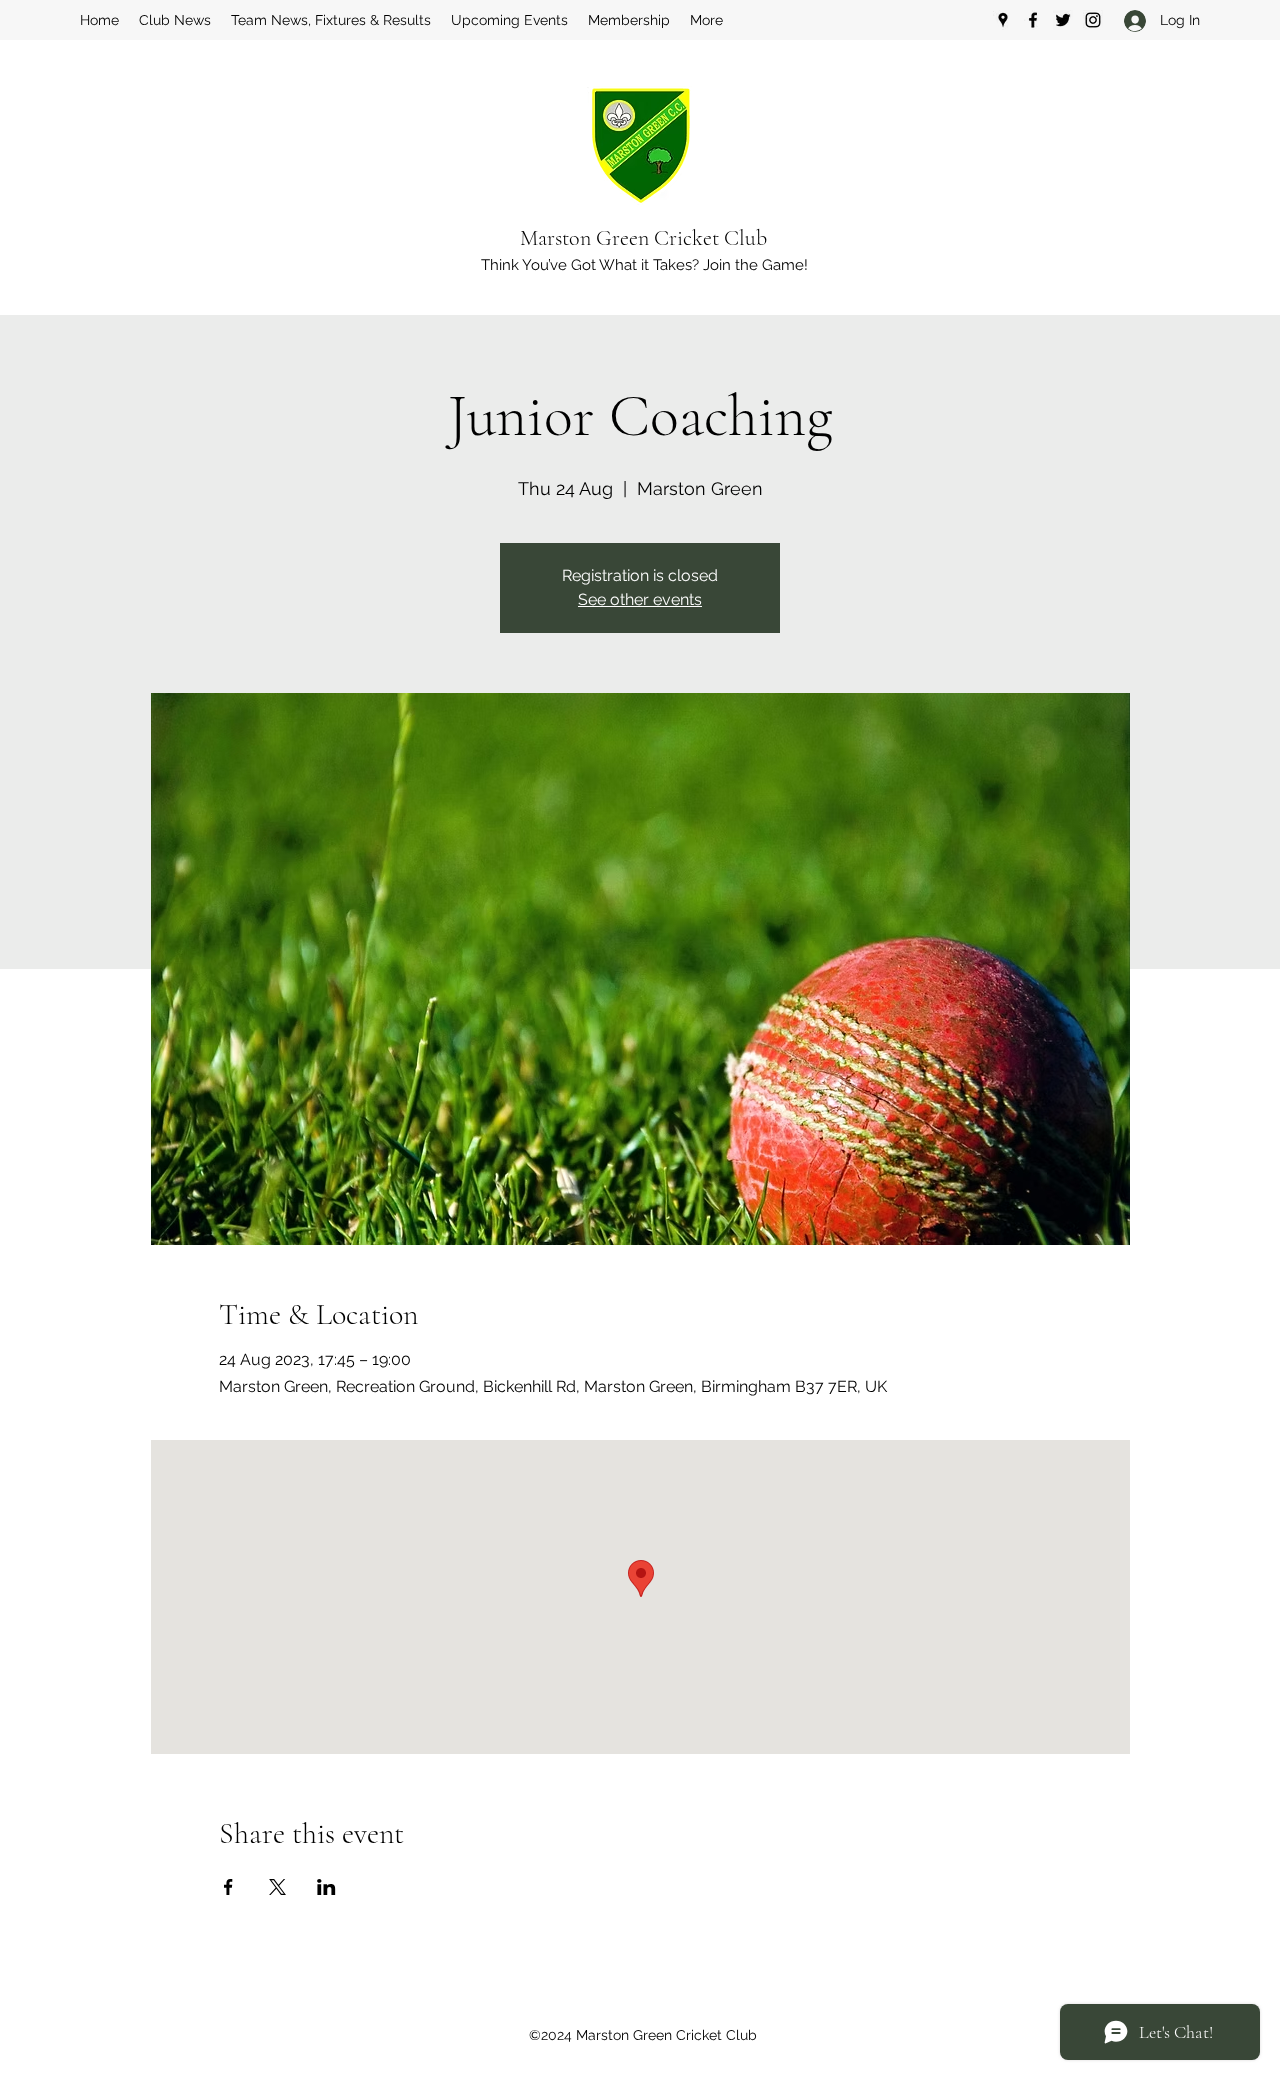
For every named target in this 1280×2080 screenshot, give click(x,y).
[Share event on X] (277, 1887)
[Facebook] (1033, 20)
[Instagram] (1093, 20)
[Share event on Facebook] (228, 1887)
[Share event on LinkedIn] (326, 1887)
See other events (640, 599)
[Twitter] (1063, 20)
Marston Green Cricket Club (643, 238)
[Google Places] (1003, 20)
